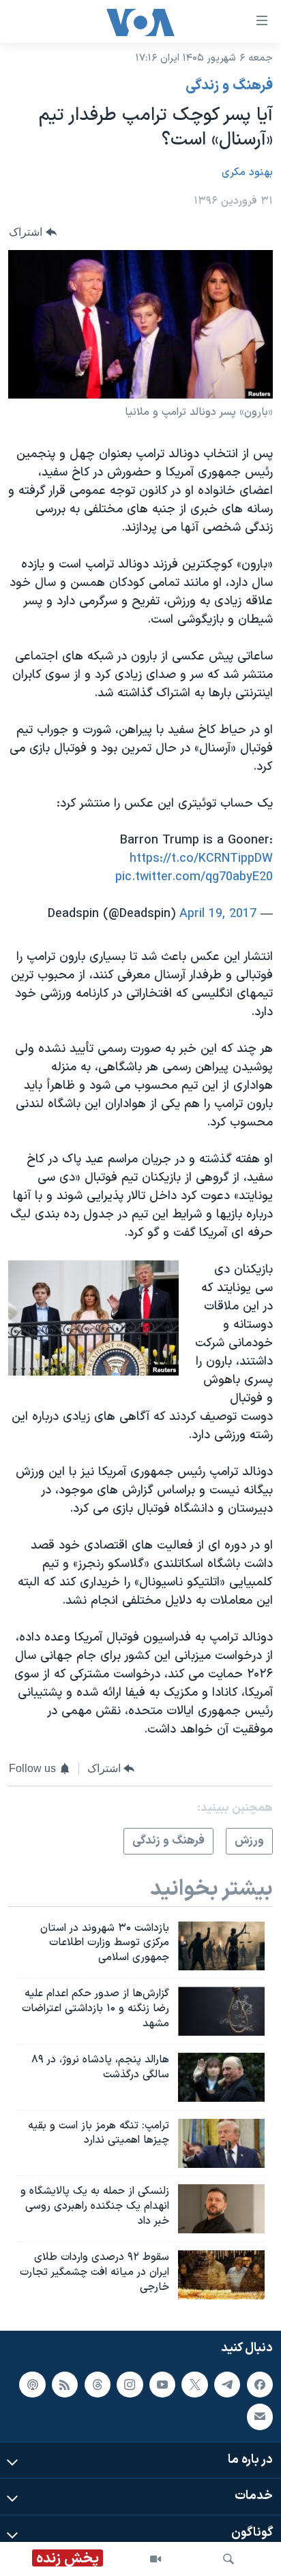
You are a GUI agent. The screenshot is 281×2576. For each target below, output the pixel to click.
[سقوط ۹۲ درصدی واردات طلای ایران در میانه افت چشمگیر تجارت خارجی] (221, 2275)
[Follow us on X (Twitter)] (194, 2384)
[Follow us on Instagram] (130, 2384)
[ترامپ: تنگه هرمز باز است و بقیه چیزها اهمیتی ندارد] (221, 2143)
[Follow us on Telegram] (227, 2384)
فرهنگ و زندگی (229, 86)
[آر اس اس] (65, 2384)
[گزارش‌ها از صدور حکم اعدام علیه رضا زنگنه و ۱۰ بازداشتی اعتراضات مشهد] (221, 2011)
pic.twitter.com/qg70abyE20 (194, 877)
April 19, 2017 (218, 914)
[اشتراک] (260, 2417)
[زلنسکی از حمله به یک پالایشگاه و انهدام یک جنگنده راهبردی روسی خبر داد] (221, 2209)
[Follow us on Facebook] (260, 2384)
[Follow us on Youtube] (162, 2384)
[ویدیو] (156, 2559)
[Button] (33, 233)
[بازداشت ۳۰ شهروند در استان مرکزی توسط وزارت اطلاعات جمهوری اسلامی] (221, 1946)
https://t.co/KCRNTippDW (201, 859)
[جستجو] (228, 2559)
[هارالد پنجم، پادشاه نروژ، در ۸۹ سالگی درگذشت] (221, 2077)
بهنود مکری (247, 172)
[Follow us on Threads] (98, 2384)
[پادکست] (32, 2384)
